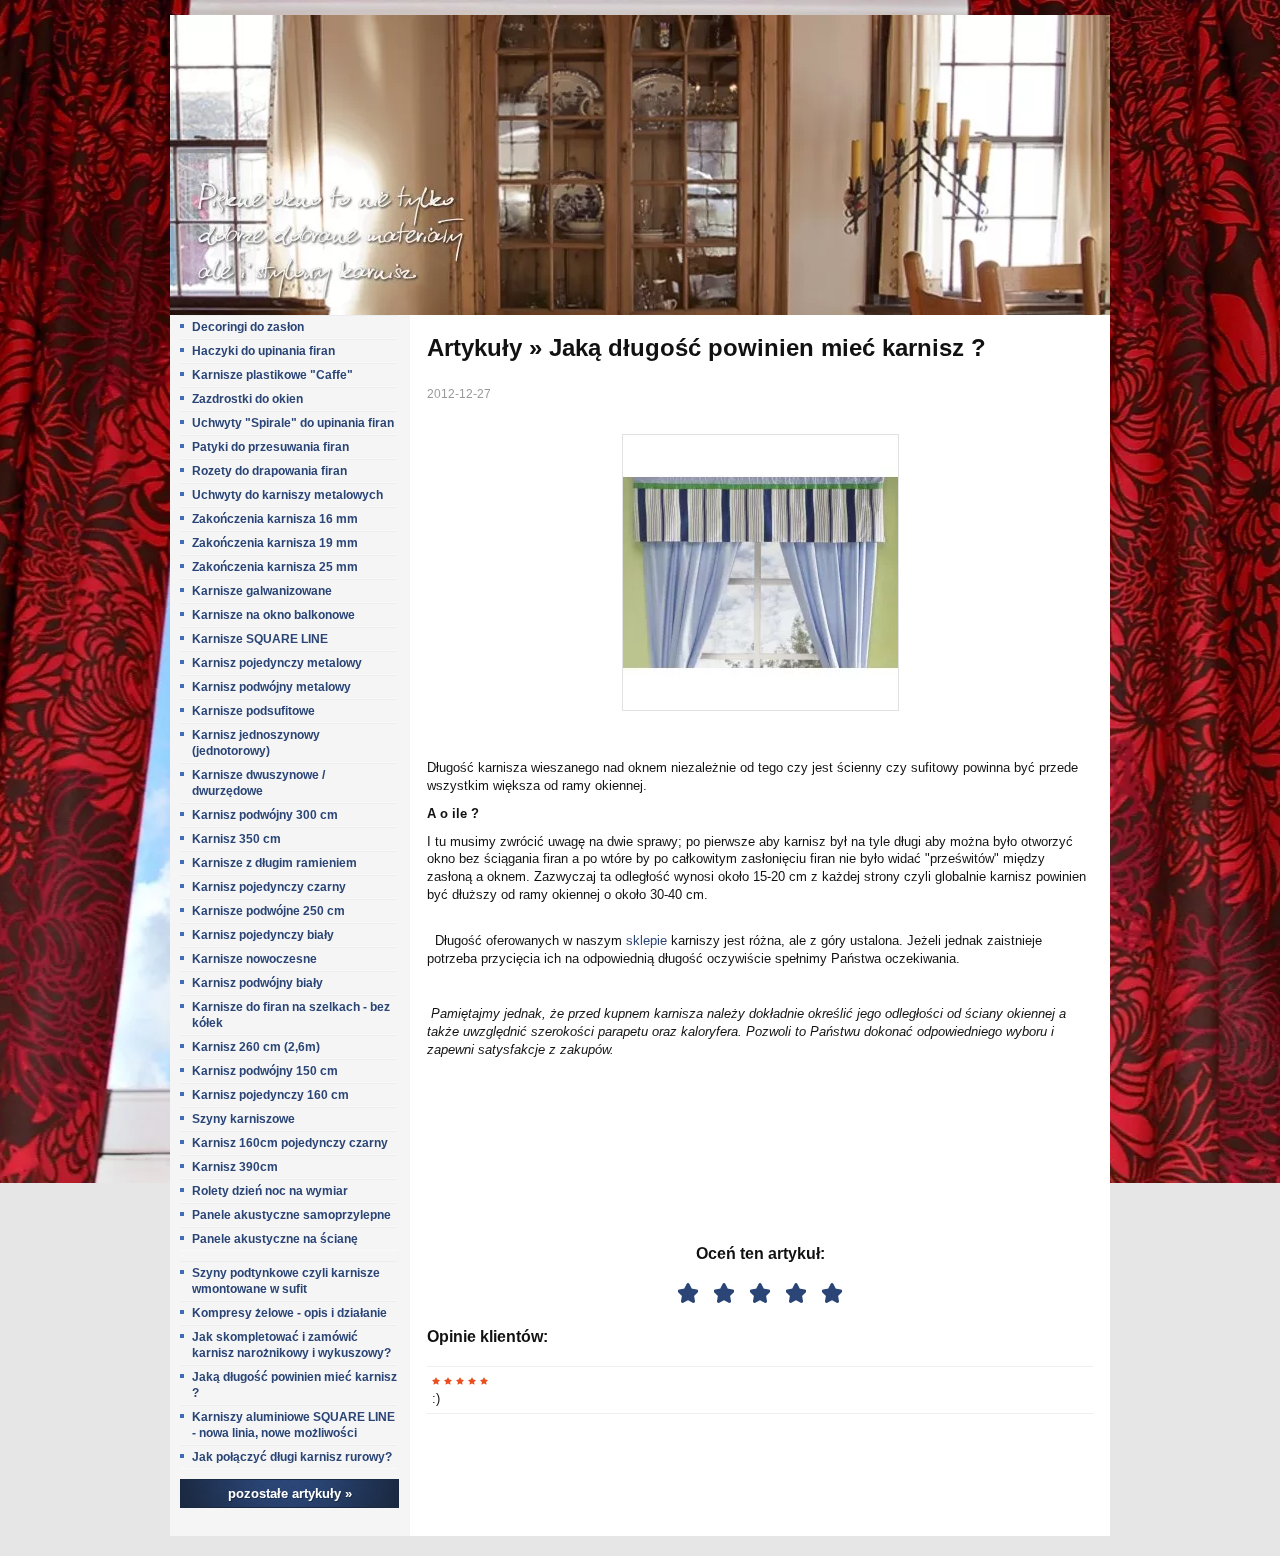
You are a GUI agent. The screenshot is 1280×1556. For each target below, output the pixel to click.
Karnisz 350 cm (236, 839)
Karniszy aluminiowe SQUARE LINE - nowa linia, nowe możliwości (293, 1425)
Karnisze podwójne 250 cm (268, 911)
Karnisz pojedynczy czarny (269, 887)
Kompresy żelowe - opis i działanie (289, 1313)
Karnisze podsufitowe (253, 711)
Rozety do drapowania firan (269, 471)
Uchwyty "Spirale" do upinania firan (293, 423)
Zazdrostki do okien (247, 399)
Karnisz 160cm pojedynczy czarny (290, 1143)
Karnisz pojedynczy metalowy (277, 663)
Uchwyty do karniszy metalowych (287, 495)
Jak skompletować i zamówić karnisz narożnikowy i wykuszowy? (291, 1345)
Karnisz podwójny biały (257, 983)
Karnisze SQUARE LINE (260, 639)
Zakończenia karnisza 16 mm (275, 519)
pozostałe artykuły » (290, 1493)
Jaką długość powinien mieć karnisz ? (294, 1385)
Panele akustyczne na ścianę (275, 1239)
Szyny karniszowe (243, 1119)
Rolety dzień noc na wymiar (270, 1191)
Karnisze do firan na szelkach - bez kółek (291, 1015)
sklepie (646, 940)
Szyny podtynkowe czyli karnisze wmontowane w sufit (286, 1281)
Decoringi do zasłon (248, 327)
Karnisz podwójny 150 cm (265, 1071)
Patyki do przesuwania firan (270, 447)
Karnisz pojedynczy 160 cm (270, 1095)
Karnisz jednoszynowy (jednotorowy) (256, 743)
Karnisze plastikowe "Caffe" (272, 375)
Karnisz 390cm (235, 1167)
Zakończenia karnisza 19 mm (275, 543)
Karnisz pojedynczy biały (263, 935)
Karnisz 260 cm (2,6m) (256, 1047)
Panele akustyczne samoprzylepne (291, 1215)
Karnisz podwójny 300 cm (265, 815)
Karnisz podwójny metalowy (271, 687)
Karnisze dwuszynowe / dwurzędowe (258, 783)
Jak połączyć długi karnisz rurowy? (292, 1457)
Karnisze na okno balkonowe (273, 615)
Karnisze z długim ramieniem (274, 863)
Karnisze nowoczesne (254, 959)
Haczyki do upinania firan (263, 351)
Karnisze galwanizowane (262, 591)
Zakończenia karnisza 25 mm (275, 567)
